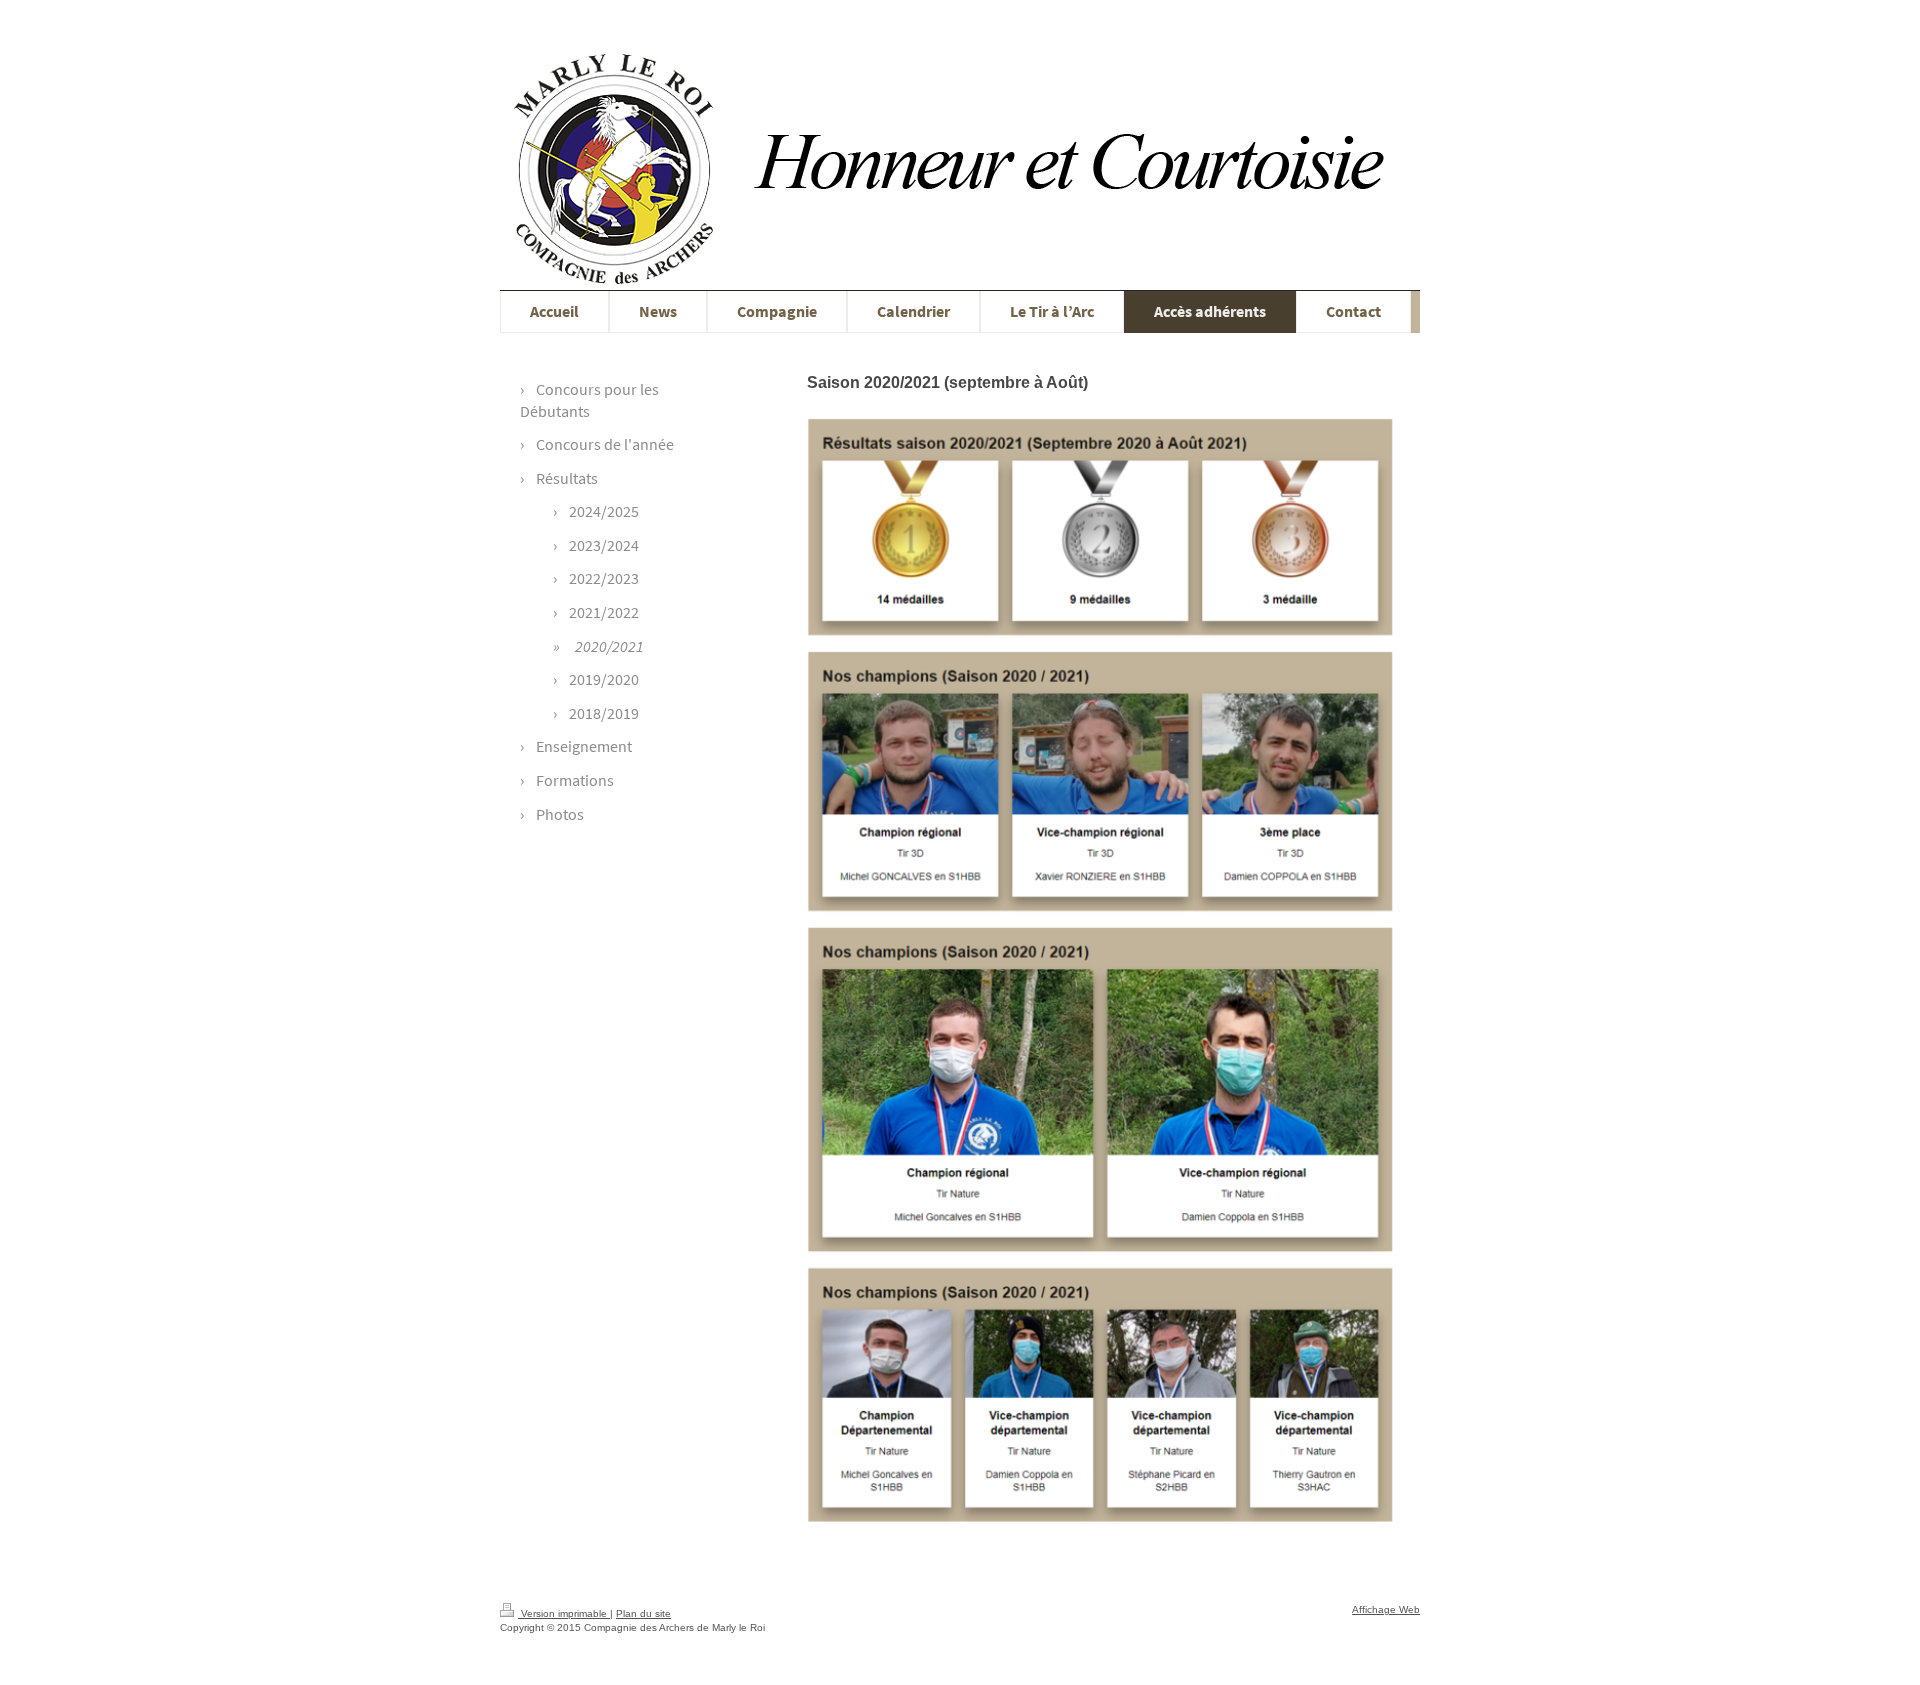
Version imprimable (564, 1613)
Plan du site (643, 1613)
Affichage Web (1386, 1609)
